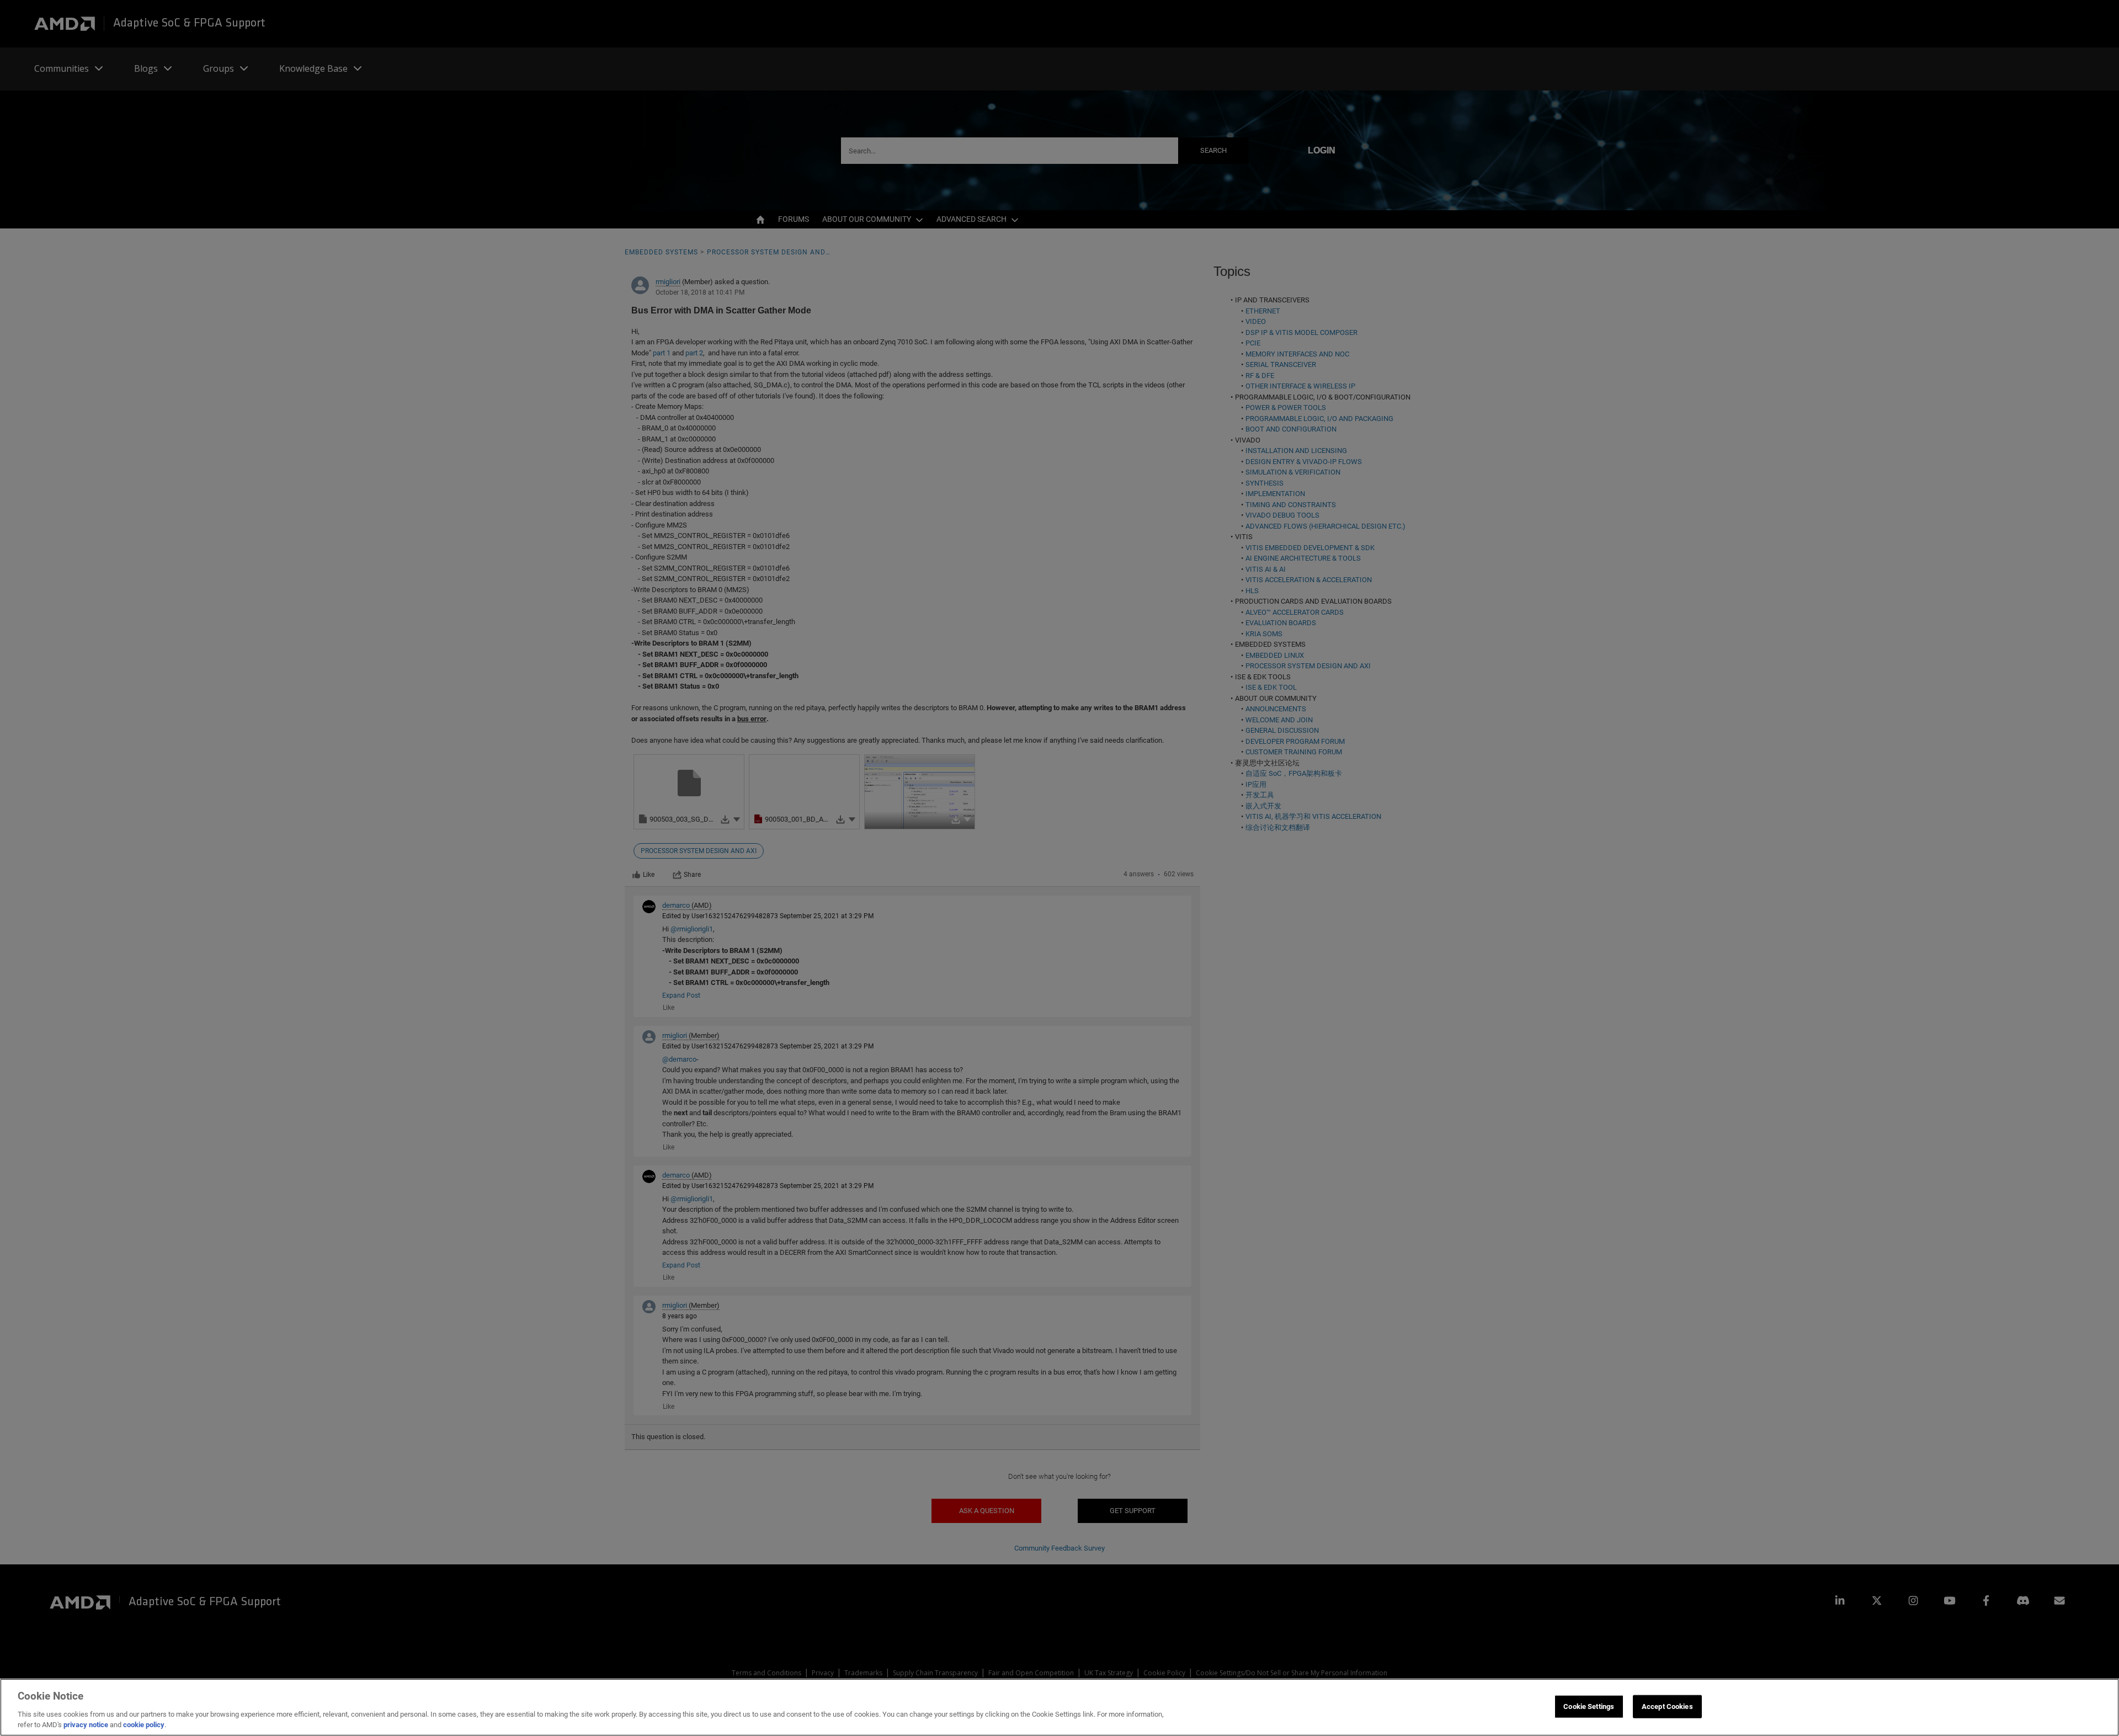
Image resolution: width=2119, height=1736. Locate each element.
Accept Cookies (1667, 1706)
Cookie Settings (1589, 1706)
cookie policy (144, 1725)
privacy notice (86, 1725)
